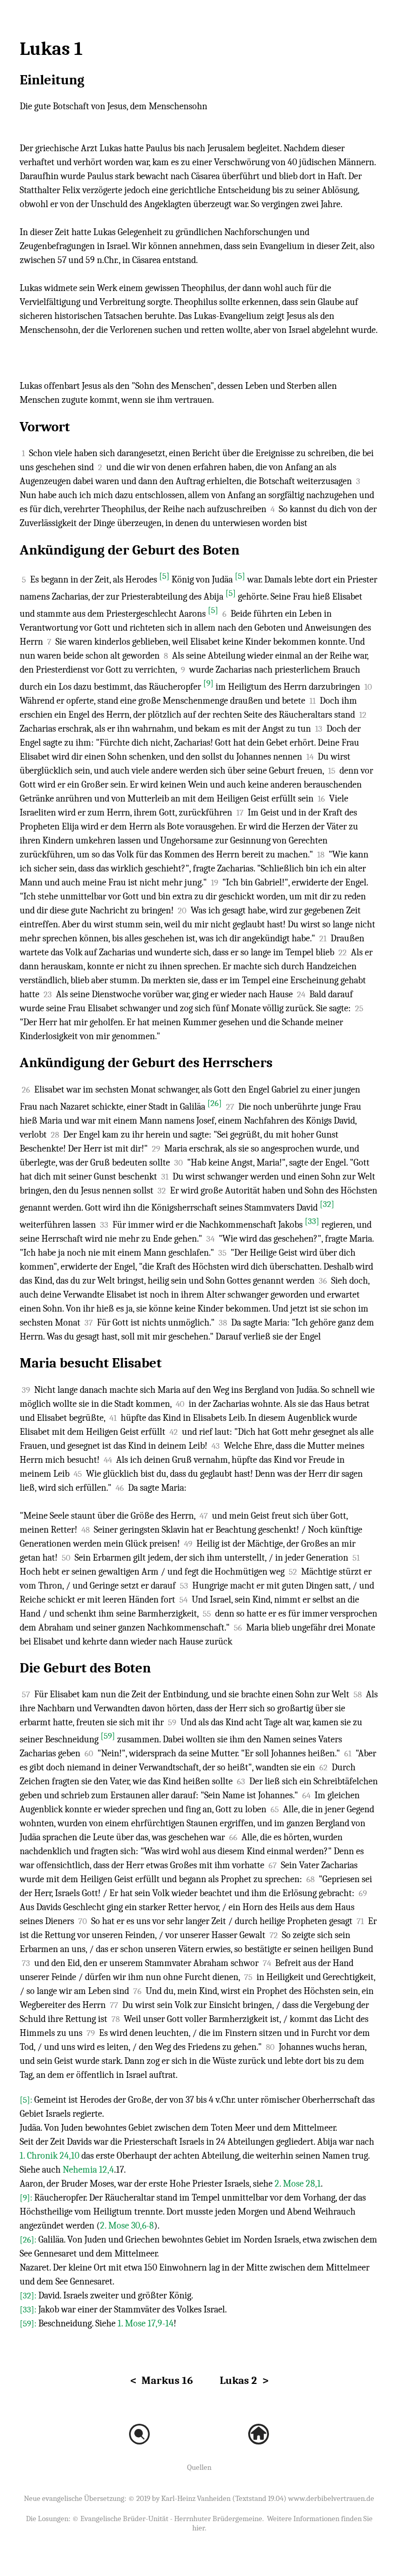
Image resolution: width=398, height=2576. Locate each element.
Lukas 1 (51, 49)
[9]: (27, 2198)
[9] (208, 683)
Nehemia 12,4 (88, 2170)
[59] (108, 1736)
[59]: (29, 2324)
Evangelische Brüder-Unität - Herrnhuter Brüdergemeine (171, 2519)
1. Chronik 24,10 (49, 2156)
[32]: (29, 2296)
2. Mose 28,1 (298, 2184)
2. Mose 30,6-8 (127, 2226)
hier (198, 2528)
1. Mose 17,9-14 (146, 2324)
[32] (327, 1204)
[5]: (27, 2100)
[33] (312, 1221)
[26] (215, 1103)
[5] (164, 576)
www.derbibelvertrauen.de (331, 2498)
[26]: (29, 2240)
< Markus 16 (161, 2380)
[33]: (29, 2310)
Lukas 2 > (244, 2380)
